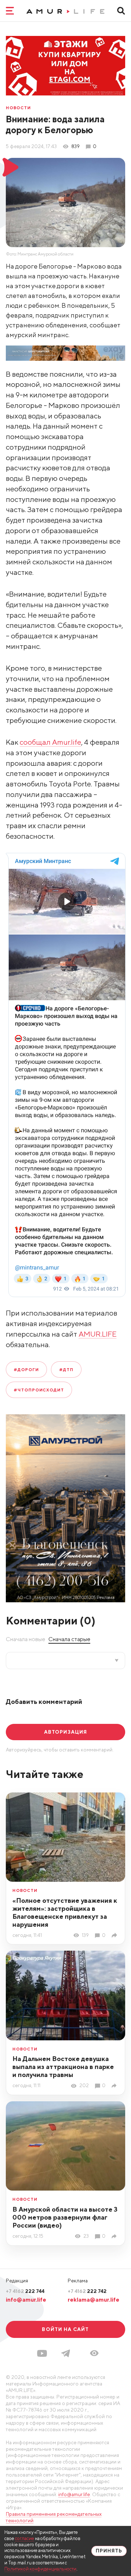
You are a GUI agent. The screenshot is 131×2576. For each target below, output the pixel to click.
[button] (94, 2353)
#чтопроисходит (39, 1390)
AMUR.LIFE (98, 1334)
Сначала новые (25, 1639)
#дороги (26, 1369)
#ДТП (66, 1369)
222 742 (87, 2291)
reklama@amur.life (94, 2299)
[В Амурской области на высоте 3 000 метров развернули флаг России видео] (115, 2236)
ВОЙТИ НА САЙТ (65, 2329)
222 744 (25, 2291)
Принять (109, 2551)
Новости (18, 108)
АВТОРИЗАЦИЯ (65, 1732)
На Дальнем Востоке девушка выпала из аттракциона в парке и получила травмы (63, 2067)
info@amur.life (26, 2299)
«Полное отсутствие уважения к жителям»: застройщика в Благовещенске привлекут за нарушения (65, 1912)
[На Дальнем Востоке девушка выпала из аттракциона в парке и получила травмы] (115, 2086)
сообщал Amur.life (50, 742)
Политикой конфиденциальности (40, 2569)
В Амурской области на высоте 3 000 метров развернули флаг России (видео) (65, 2217)
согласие (25, 2538)
